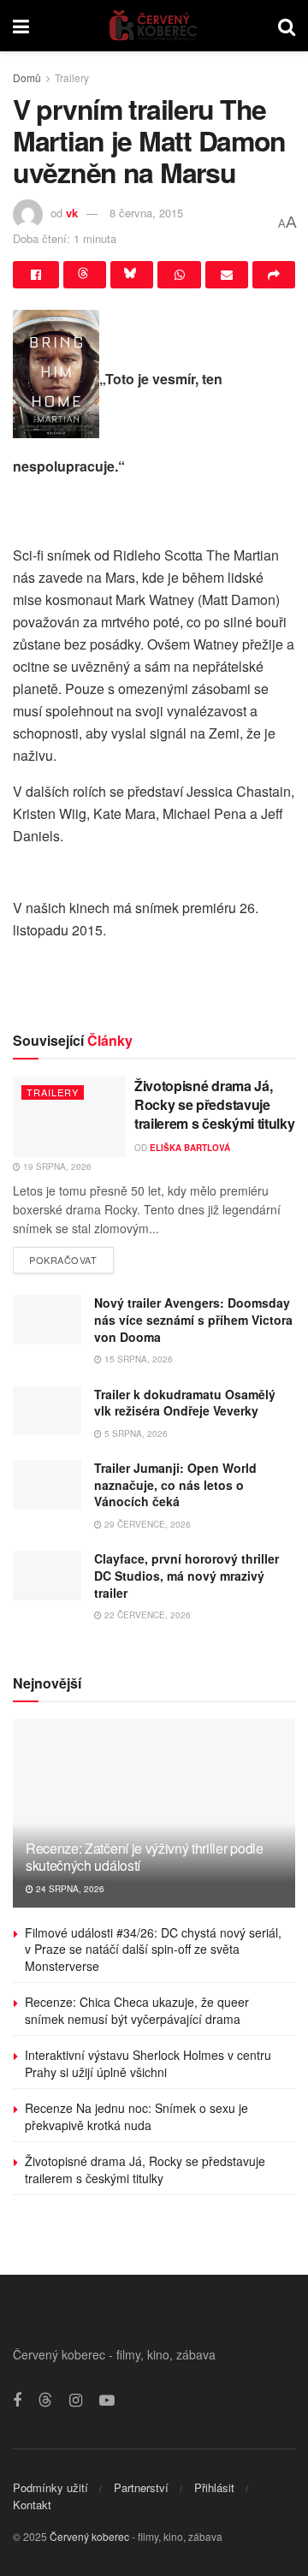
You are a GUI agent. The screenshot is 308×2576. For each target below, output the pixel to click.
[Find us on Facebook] (17, 2401)
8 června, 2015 (146, 213)
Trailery (72, 77)
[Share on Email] (227, 275)
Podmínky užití (50, 2487)
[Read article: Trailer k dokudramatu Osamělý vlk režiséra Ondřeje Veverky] (47, 1411)
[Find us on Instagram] (76, 2401)
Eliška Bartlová (190, 1148)
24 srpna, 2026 (69, 1889)
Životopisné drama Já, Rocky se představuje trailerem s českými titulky (214, 1105)
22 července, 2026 (146, 1615)
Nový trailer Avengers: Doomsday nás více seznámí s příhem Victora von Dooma (193, 1319)
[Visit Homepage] (154, 26)
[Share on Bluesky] (132, 275)
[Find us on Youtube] (107, 2401)
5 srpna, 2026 (135, 1433)
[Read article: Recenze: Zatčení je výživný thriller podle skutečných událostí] (154, 1820)
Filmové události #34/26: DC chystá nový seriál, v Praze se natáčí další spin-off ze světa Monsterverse (153, 1949)
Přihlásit (214, 2487)
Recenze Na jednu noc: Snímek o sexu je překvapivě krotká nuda (136, 2116)
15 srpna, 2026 (137, 1359)
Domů (27, 77)
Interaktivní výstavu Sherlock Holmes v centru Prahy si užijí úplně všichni (148, 2063)
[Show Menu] (21, 26)
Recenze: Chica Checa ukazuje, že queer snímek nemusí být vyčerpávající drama (137, 2010)
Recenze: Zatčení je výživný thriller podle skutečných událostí (145, 1857)
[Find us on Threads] (45, 2400)
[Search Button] (287, 26)
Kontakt (32, 2505)
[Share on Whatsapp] (179, 275)
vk (72, 213)
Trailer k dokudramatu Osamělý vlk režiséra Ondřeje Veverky (185, 1403)
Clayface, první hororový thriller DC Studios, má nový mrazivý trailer (187, 1575)
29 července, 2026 (146, 1524)
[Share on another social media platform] (274, 275)
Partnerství (141, 2487)
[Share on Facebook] (36, 275)
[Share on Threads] (85, 275)
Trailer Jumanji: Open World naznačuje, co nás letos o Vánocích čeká (175, 1484)
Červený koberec (89, 2536)
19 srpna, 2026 (56, 1166)
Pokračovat (71, 1257)
